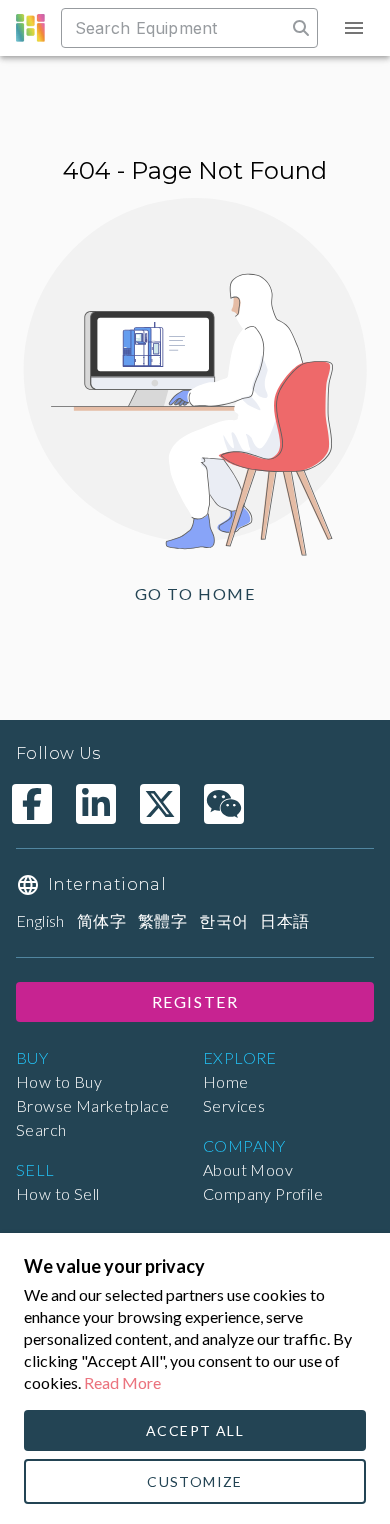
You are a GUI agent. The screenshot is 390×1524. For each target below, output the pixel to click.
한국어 (223, 920)
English (40, 920)
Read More (122, 1382)
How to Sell (57, 1193)
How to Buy (59, 1081)
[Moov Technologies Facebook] (32, 804)
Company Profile (263, 1193)
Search (41, 1129)
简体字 (101, 920)
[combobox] (176, 28)
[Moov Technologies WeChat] (224, 804)
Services (234, 1105)
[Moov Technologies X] (160, 804)
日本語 (284, 920)
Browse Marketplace (92, 1105)
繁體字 (162, 920)
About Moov (248, 1169)
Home (226, 1081)
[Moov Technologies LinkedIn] (96, 804)
